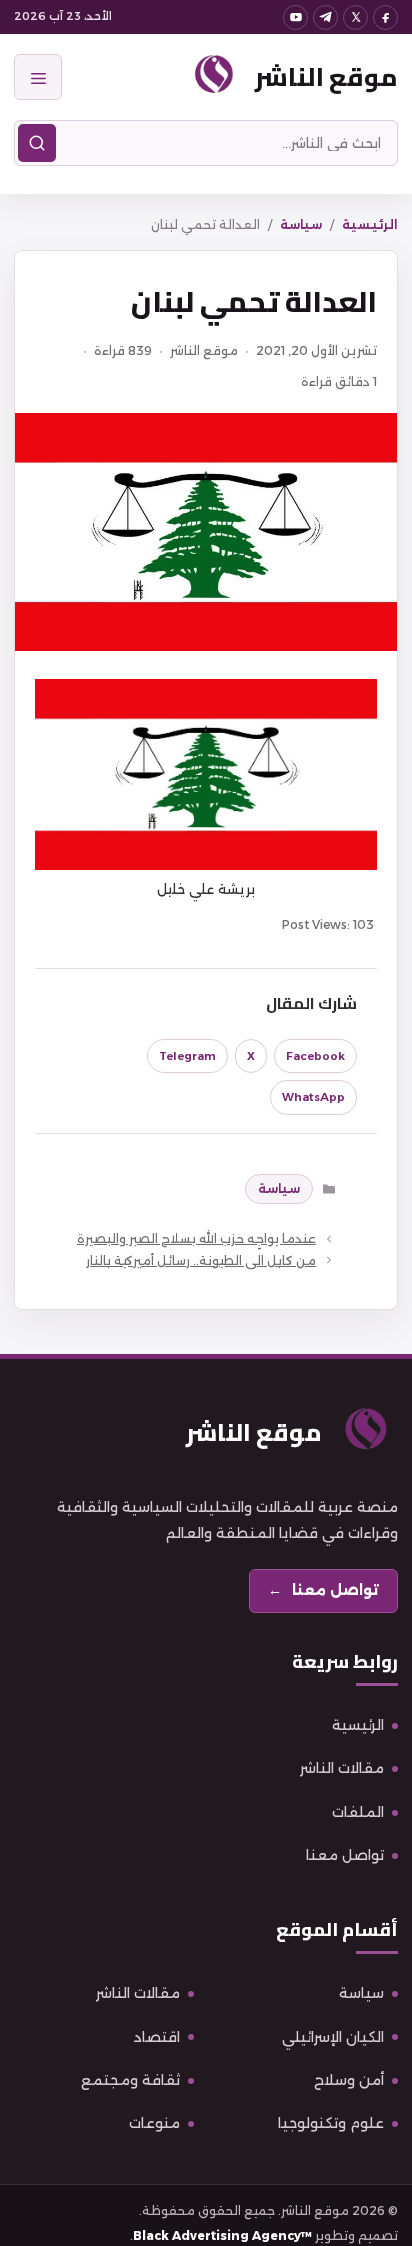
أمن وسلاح (349, 2080)
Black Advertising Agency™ (222, 2235)
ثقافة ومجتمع (130, 2080)
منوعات (154, 2123)
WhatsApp (313, 1097)
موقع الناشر (326, 76)
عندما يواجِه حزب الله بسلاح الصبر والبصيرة (196, 1238)
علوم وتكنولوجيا (331, 2123)
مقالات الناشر (342, 1768)
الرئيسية (370, 224)
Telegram (187, 1056)
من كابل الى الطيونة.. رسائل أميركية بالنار (201, 1260)
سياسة (301, 224)
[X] (355, 17)
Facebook (315, 1056)
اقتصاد (157, 2037)
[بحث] (37, 143)
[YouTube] (295, 17)
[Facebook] (385, 17)
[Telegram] (325, 17)
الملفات (358, 1812)
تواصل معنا (345, 1855)
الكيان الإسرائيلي (333, 2037)
